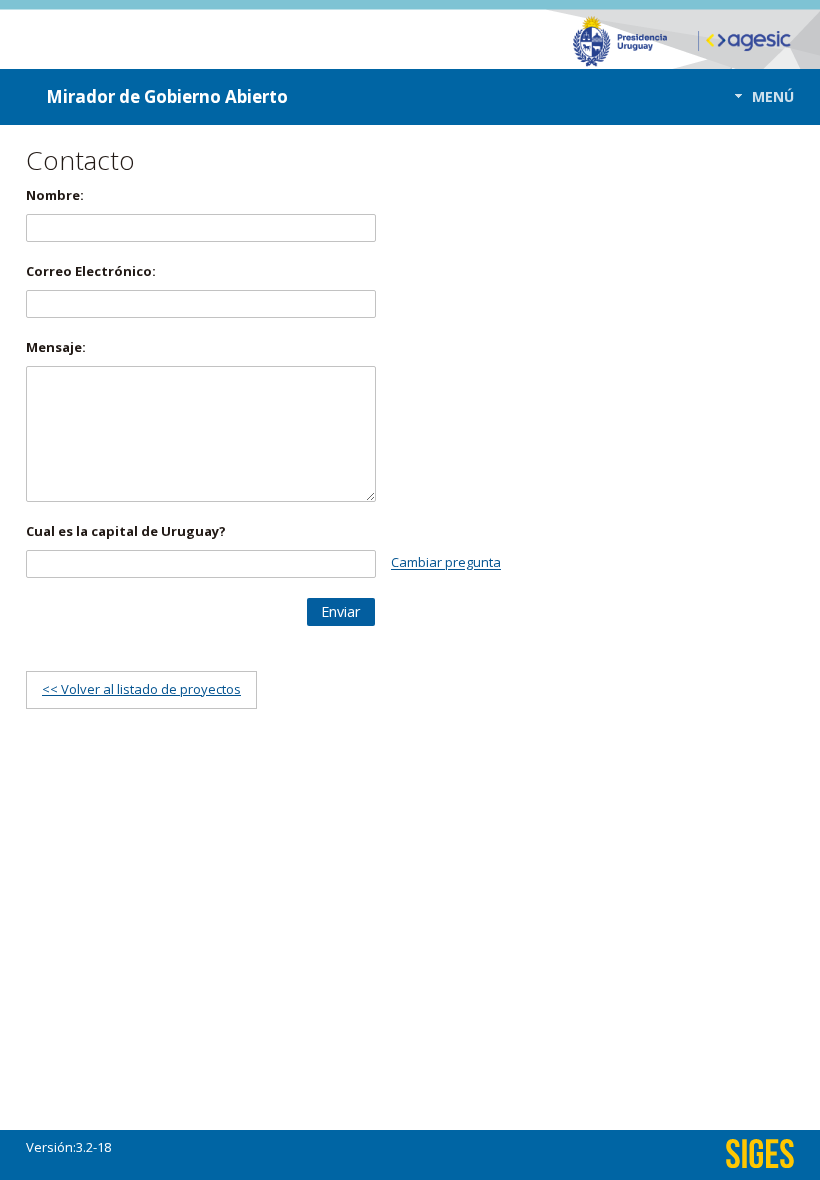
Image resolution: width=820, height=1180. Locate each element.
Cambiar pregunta (446, 563)
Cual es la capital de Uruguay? (126, 531)
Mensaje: (56, 347)
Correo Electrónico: (91, 271)
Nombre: (55, 195)
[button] (758, 96)
